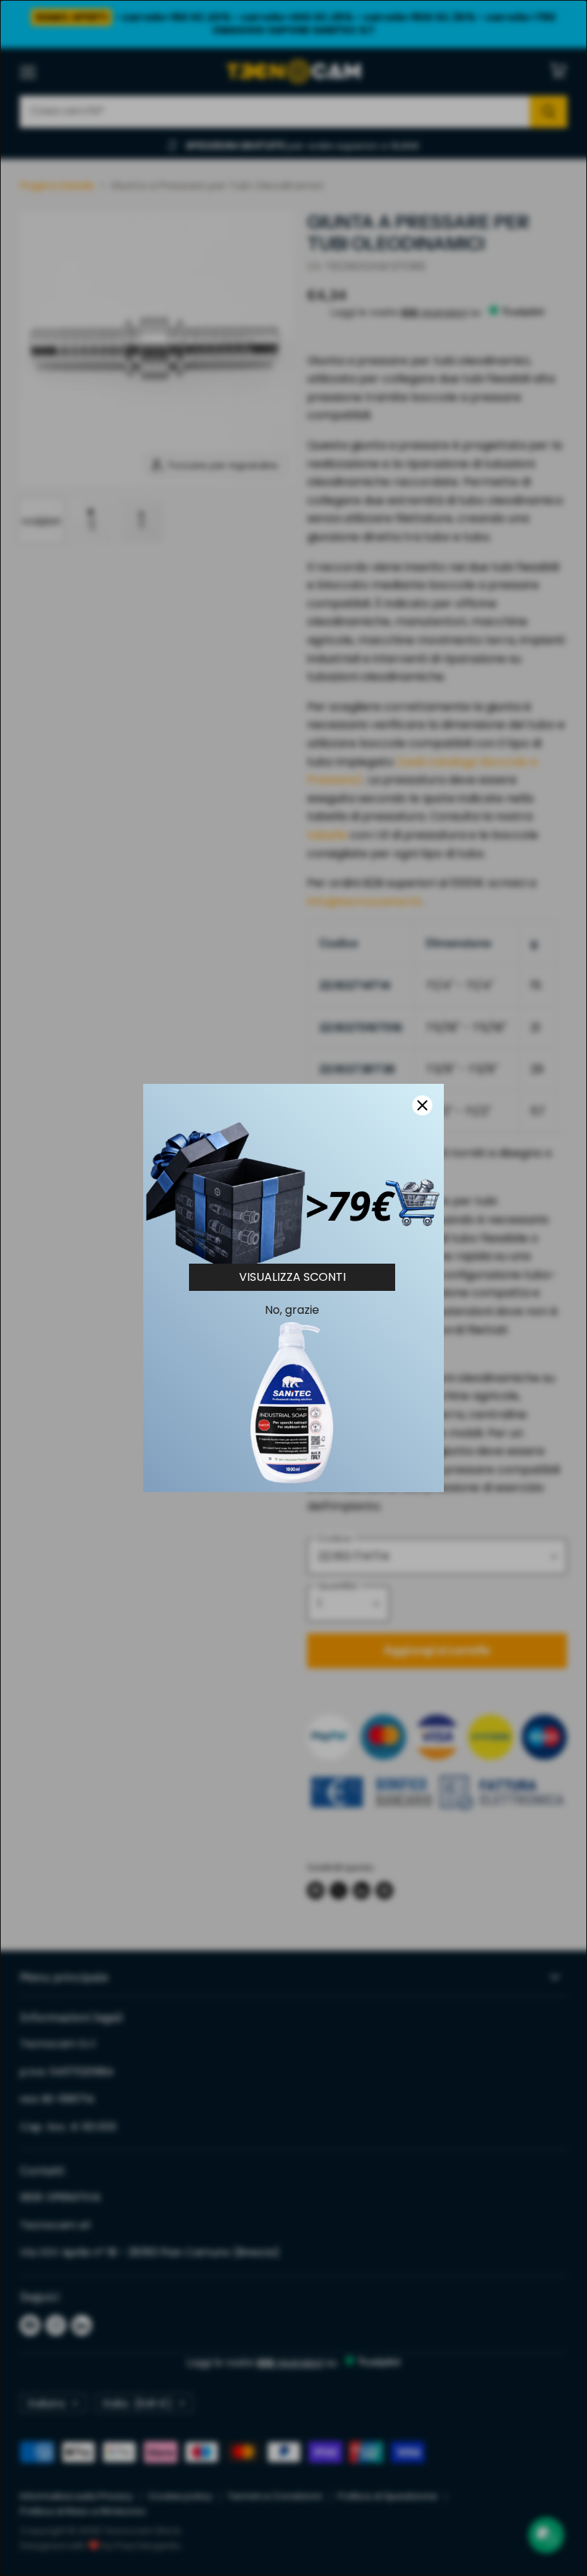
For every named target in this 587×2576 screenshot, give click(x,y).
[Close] (422, 1105)
